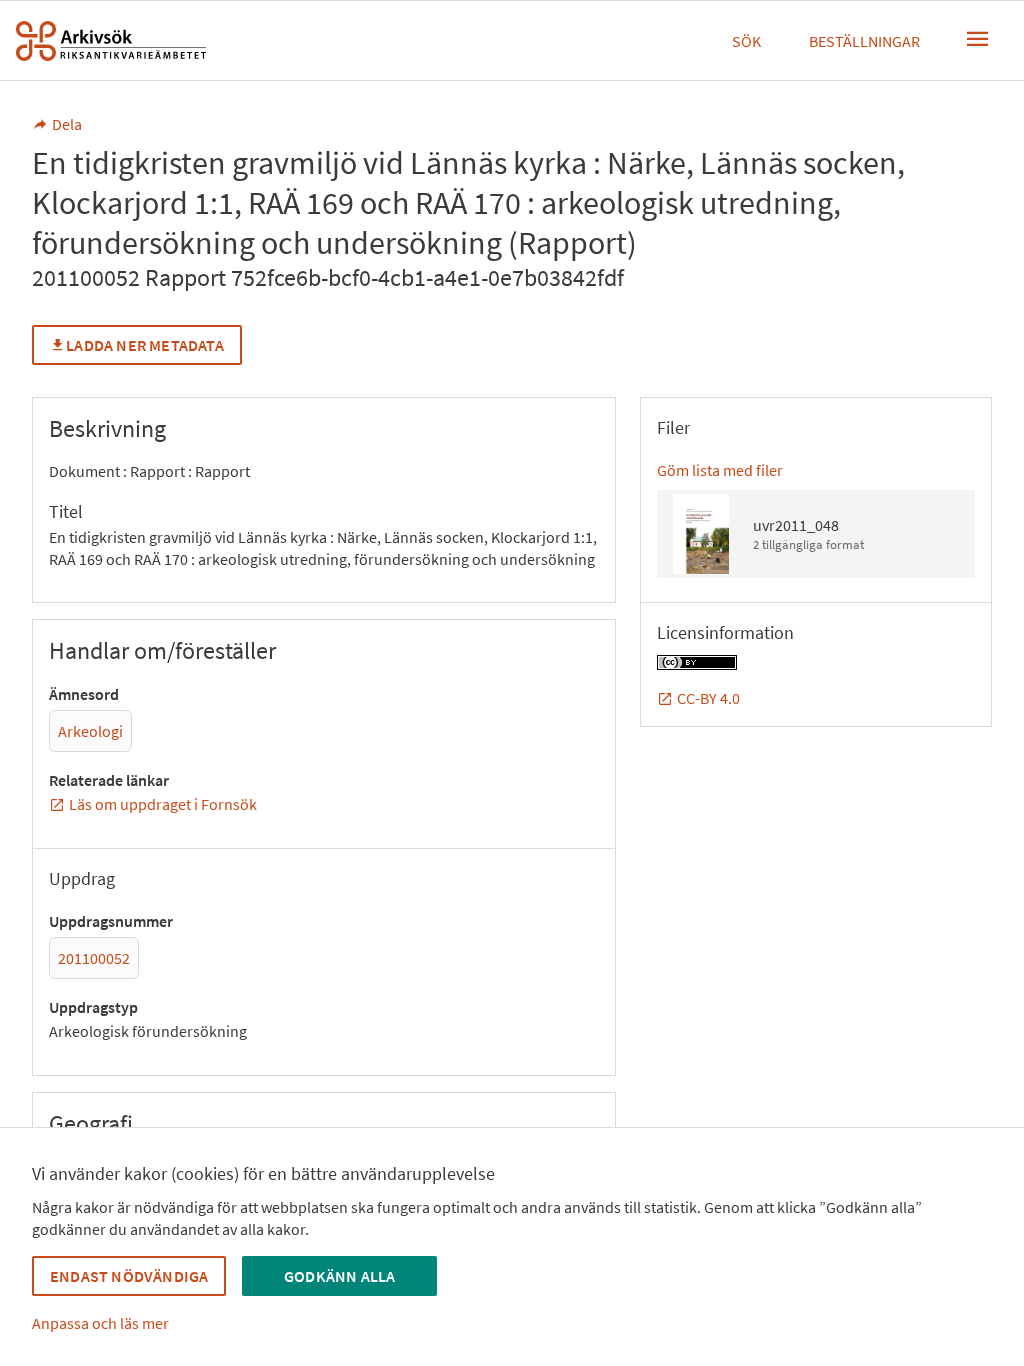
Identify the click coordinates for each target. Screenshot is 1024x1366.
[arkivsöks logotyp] (111, 41)
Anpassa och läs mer (100, 1323)
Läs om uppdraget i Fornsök (163, 804)
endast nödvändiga (129, 1276)
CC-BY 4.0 (708, 698)
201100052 (94, 958)
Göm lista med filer (720, 470)
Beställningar (864, 41)
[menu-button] (978, 39)
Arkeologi (90, 731)
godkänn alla (339, 1276)
